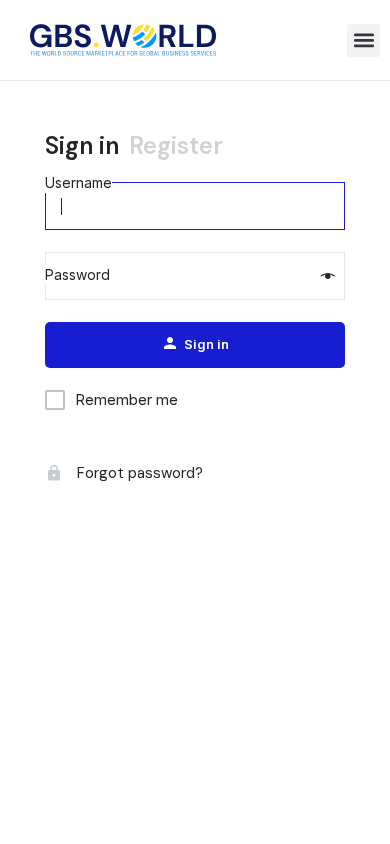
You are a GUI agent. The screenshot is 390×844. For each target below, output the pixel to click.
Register (176, 145)
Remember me (126, 399)
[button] (363, 40)
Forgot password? (138, 473)
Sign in (82, 145)
